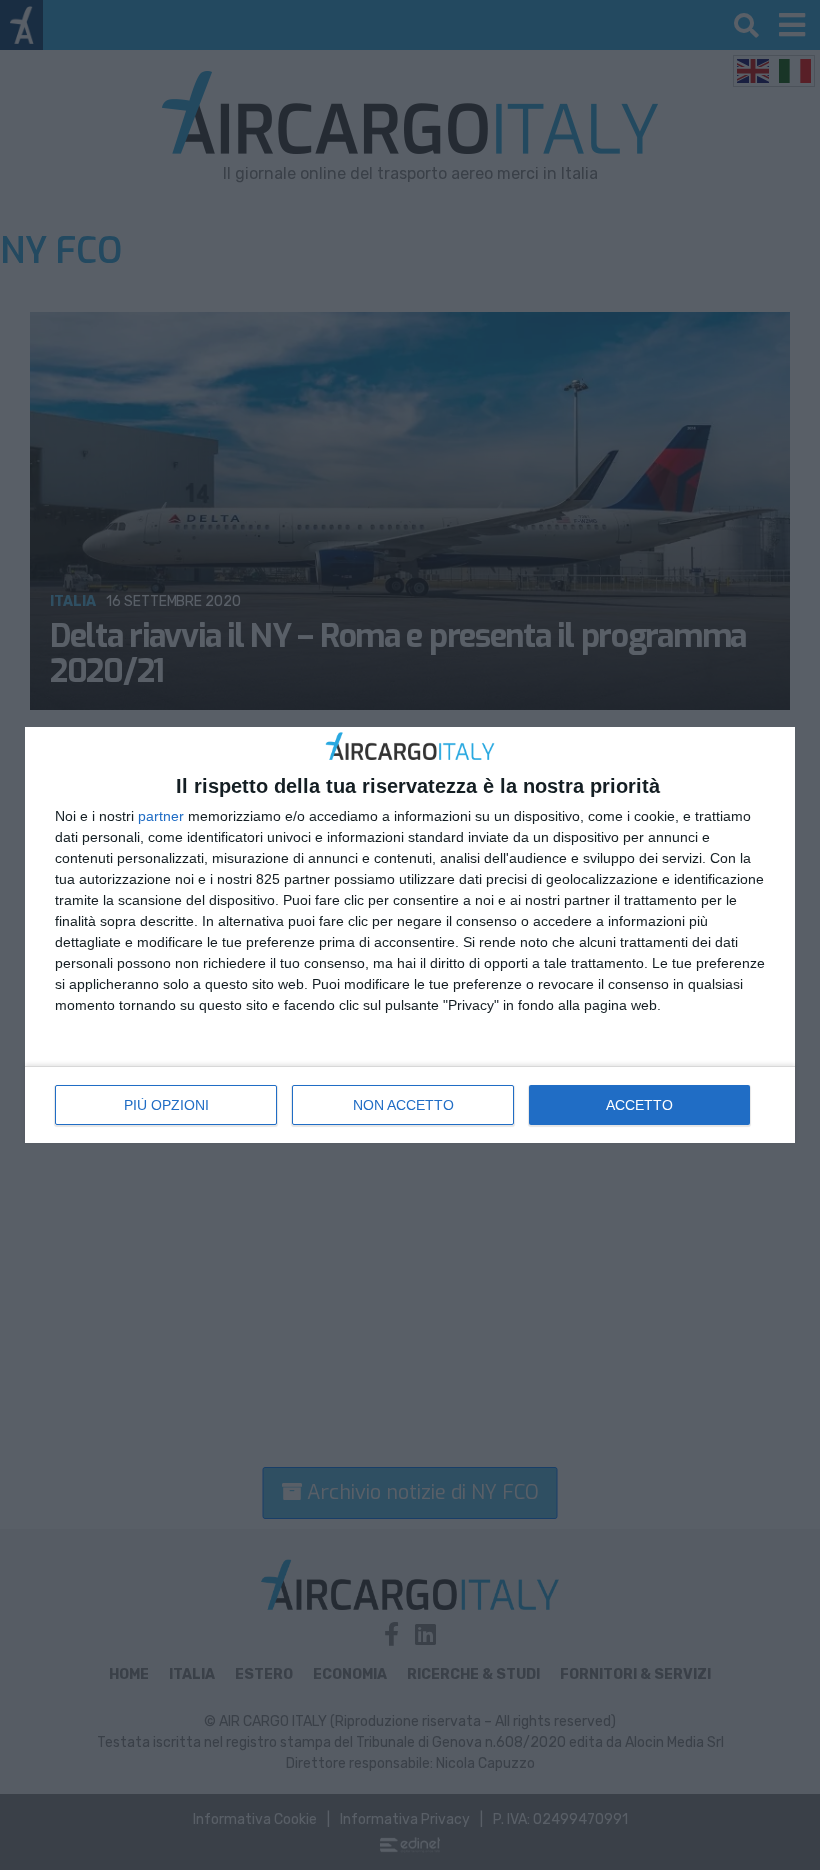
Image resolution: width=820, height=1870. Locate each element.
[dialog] (410, 935)
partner (161, 816)
